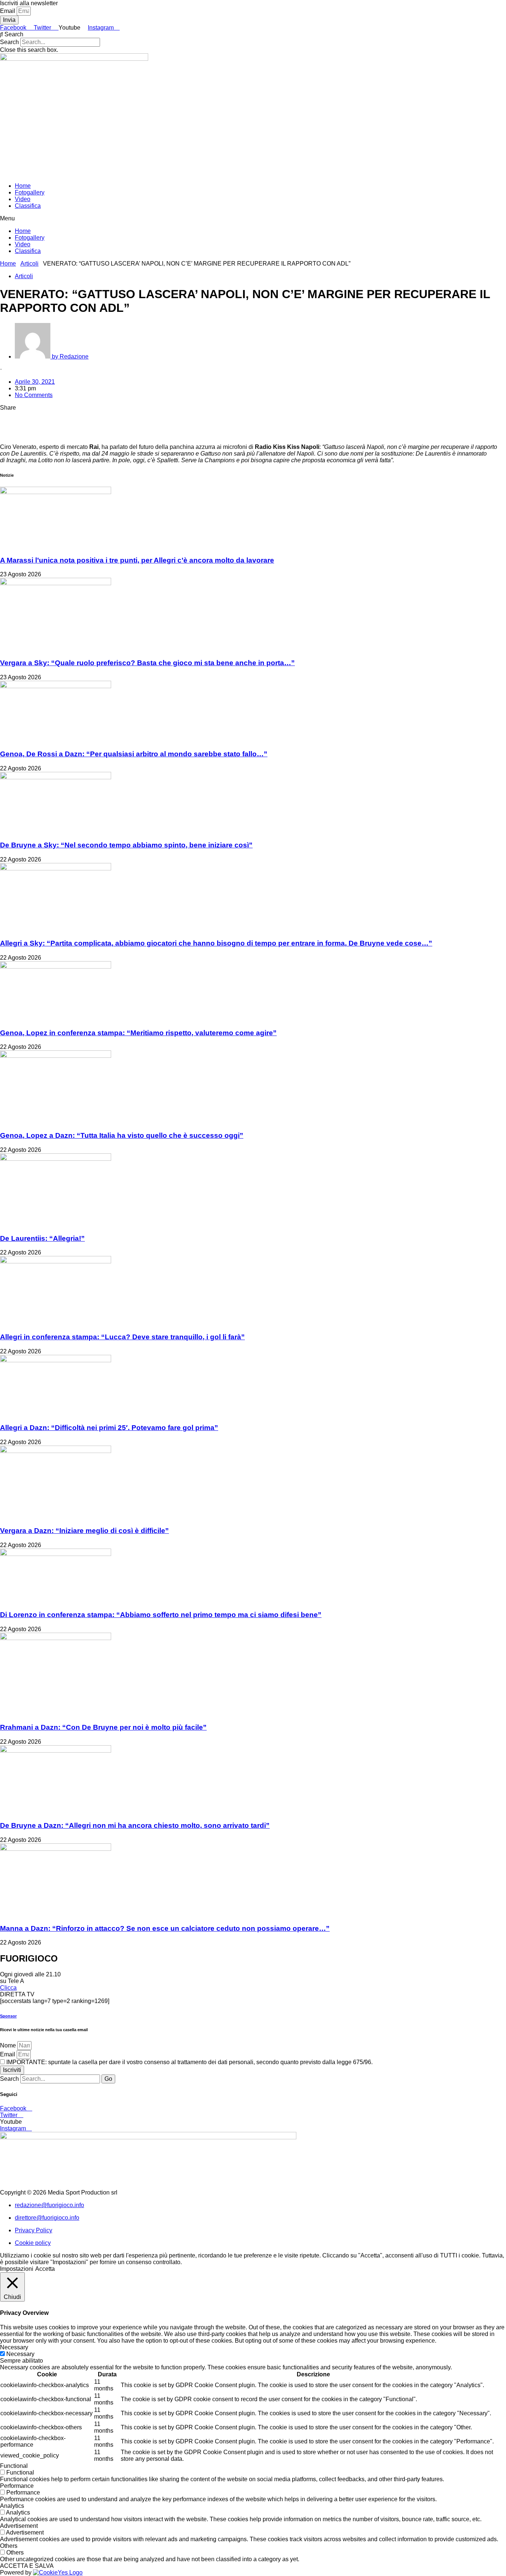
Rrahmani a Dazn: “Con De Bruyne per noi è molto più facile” (103, 1727)
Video (23, 199)
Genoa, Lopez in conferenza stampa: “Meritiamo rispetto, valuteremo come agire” (138, 1033)
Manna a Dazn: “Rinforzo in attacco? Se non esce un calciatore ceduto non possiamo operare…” (165, 1928)
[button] (253, 34)
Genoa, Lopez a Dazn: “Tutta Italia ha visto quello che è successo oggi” (122, 1135)
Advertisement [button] (19, 2526)
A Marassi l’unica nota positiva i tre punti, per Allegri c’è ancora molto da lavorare (137, 560)
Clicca (8, 1988)
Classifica (28, 206)
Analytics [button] (12, 2506)
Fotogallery (30, 192)
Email (8, 11)
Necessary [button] (14, 2347)
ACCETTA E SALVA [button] (27, 2566)
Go (108, 2079)
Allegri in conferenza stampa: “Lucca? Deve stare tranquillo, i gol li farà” (122, 1337)
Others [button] (9, 2546)
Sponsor (8, 2016)
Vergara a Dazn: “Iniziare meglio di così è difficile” (84, 1531)
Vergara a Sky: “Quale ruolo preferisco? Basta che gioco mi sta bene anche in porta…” (147, 663)
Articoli (29, 264)
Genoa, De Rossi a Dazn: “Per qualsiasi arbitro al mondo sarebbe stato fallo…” (134, 754)
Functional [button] (14, 2466)
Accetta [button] (45, 2269)
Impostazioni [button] (17, 2269)
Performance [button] (17, 2486)
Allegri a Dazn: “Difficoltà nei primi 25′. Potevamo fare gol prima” (109, 1428)
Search (9, 42)
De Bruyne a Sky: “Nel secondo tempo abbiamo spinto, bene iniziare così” (126, 845)
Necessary (20, 2354)
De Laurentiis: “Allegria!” (42, 1238)
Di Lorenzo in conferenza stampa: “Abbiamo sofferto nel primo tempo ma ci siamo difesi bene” (161, 1615)
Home (23, 186)
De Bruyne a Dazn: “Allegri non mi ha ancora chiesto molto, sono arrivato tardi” (135, 1825)
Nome (9, 2045)
